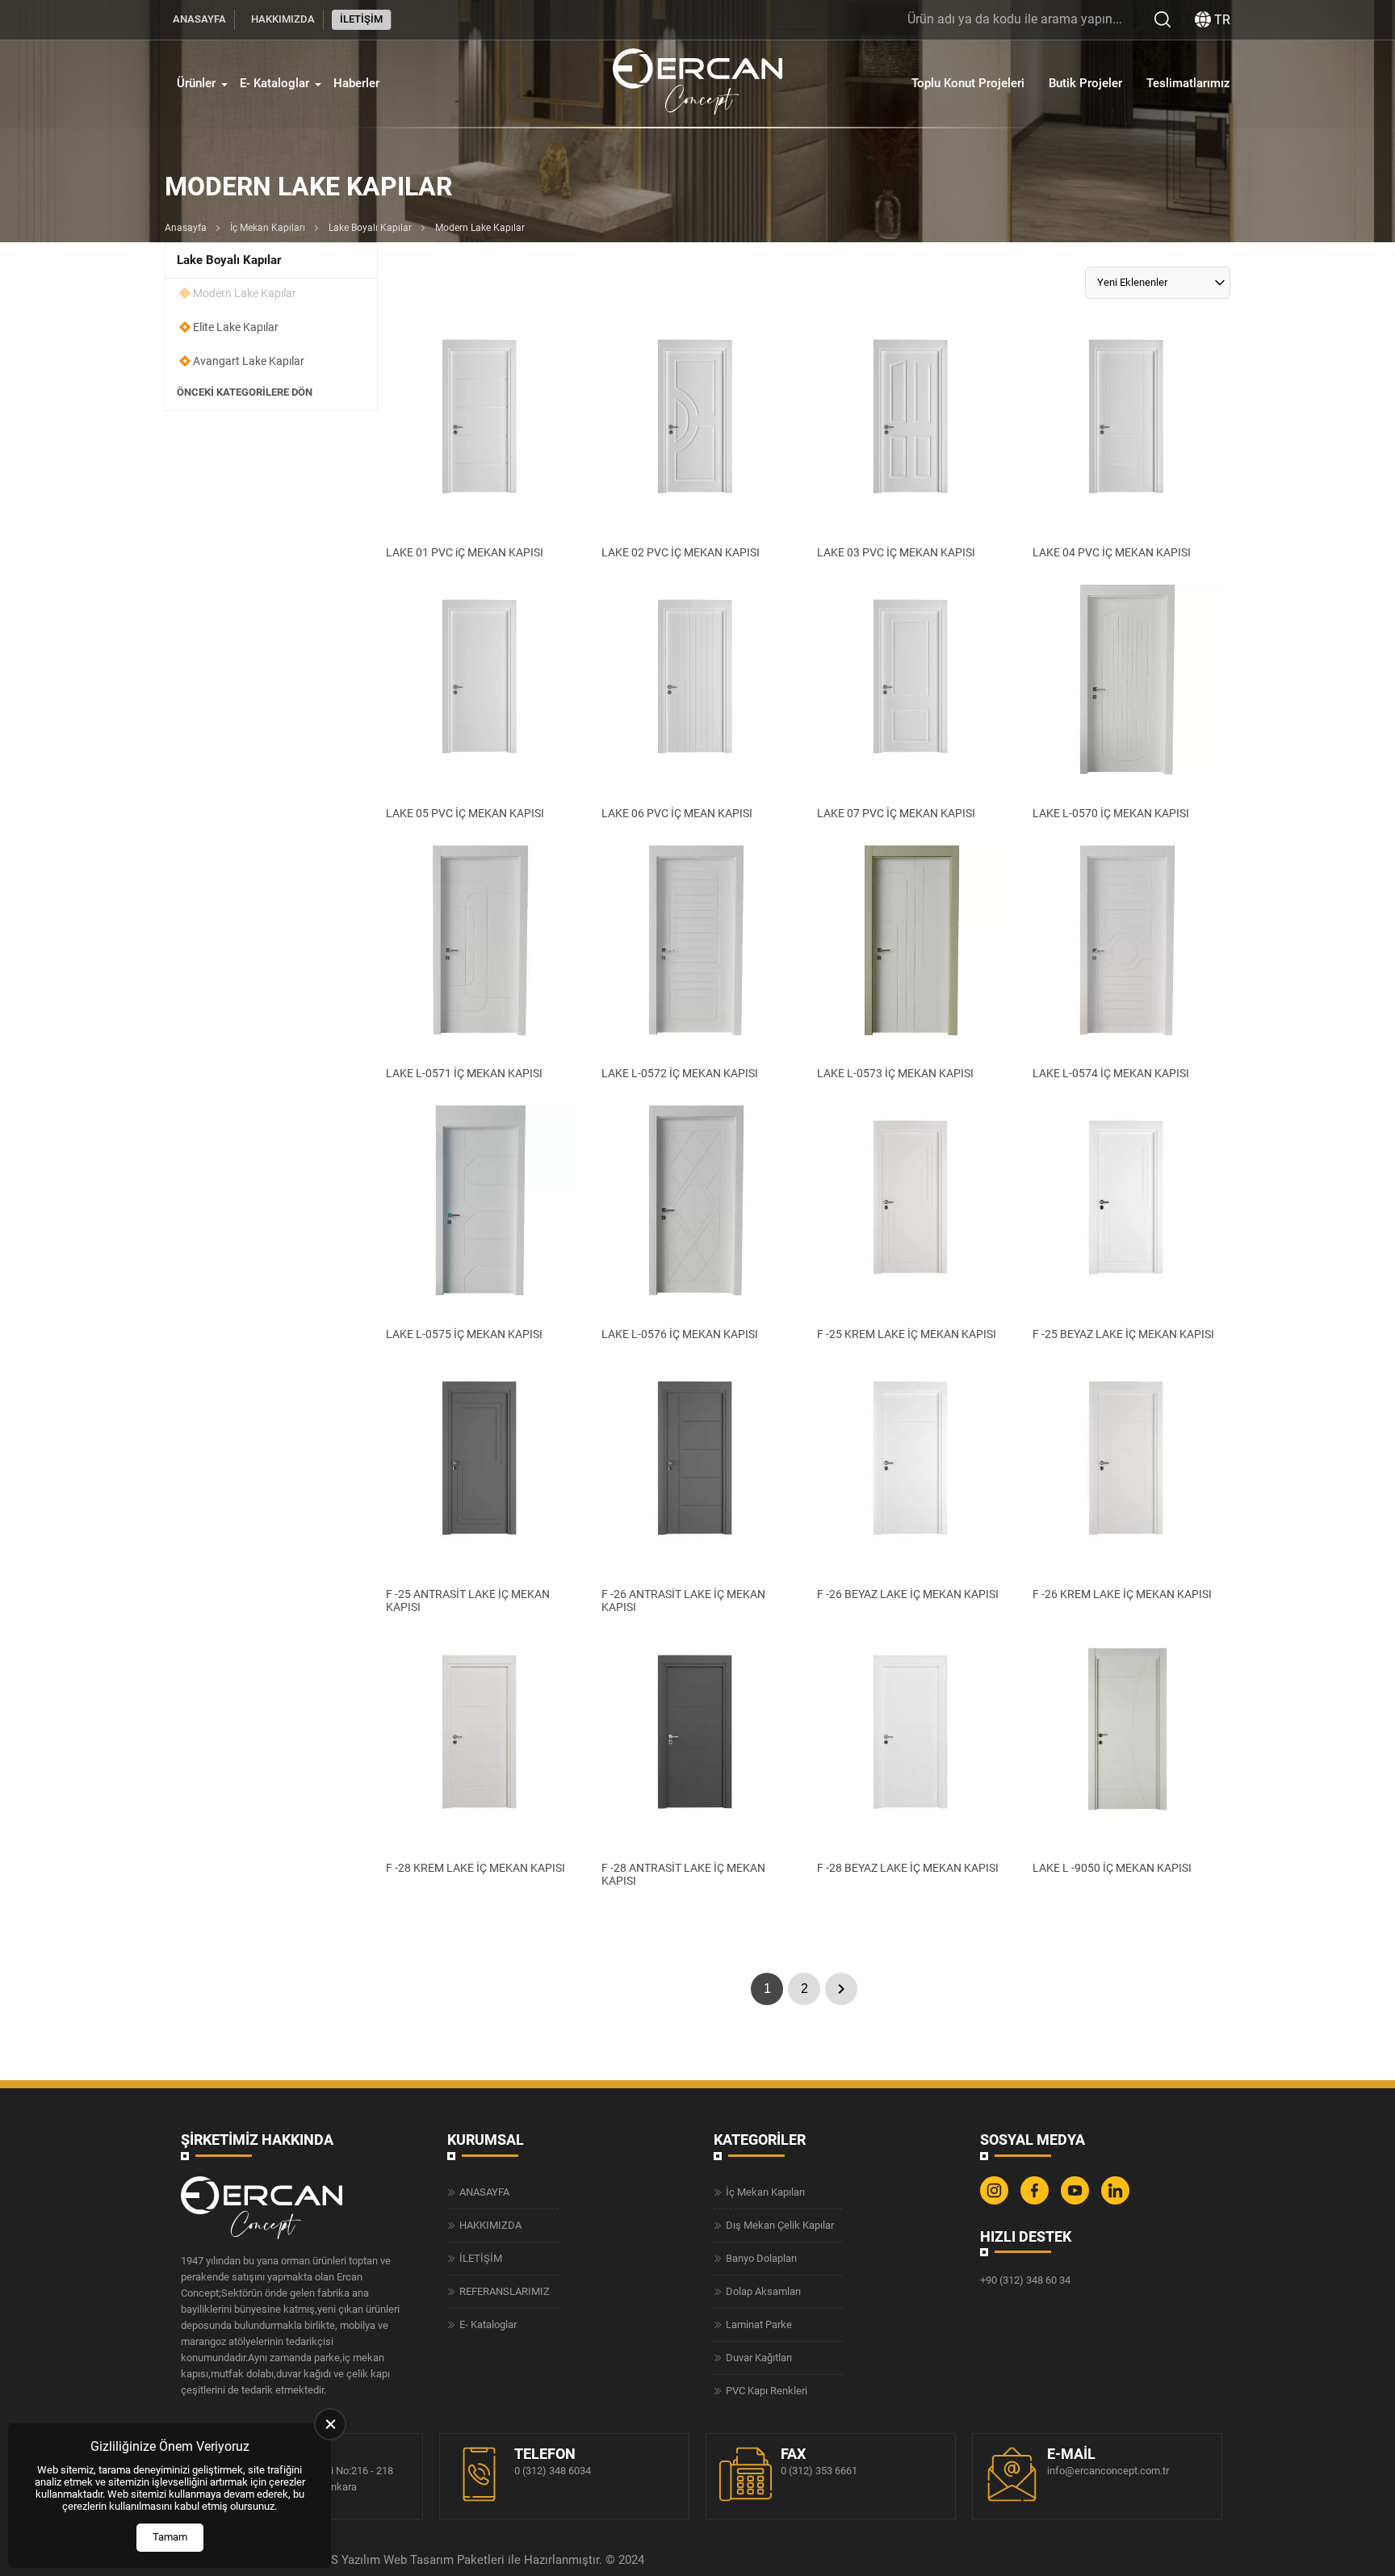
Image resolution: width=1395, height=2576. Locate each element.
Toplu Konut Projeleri (968, 83)
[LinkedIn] (1117, 2201)
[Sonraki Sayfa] (841, 1989)
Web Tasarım (419, 2560)
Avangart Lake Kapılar (249, 361)
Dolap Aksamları (763, 2291)
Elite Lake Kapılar (236, 327)
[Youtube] (1077, 2201)
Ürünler (196, 83)
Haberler (356, 83)
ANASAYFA (199, 19)
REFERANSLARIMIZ (505, 2291)
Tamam (170, 2537)
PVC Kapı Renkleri (767, 2391)
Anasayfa (186, 228)
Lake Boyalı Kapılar (370, 228)
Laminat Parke (759, 2324)
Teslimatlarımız (1188, 83)
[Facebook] (1037, 2201)
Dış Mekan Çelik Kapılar (780, 2225)
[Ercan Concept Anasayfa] (697, 84)
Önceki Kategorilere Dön (245, 392)
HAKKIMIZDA (283, 19)
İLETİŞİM (361, 19)
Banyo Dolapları (761, 2258)
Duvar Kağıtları (759, 2358)
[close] (330, 2424)
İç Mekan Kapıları (268, 228)
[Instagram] (996, 2201)
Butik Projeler (1085, 83)
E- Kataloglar (274, 83)
